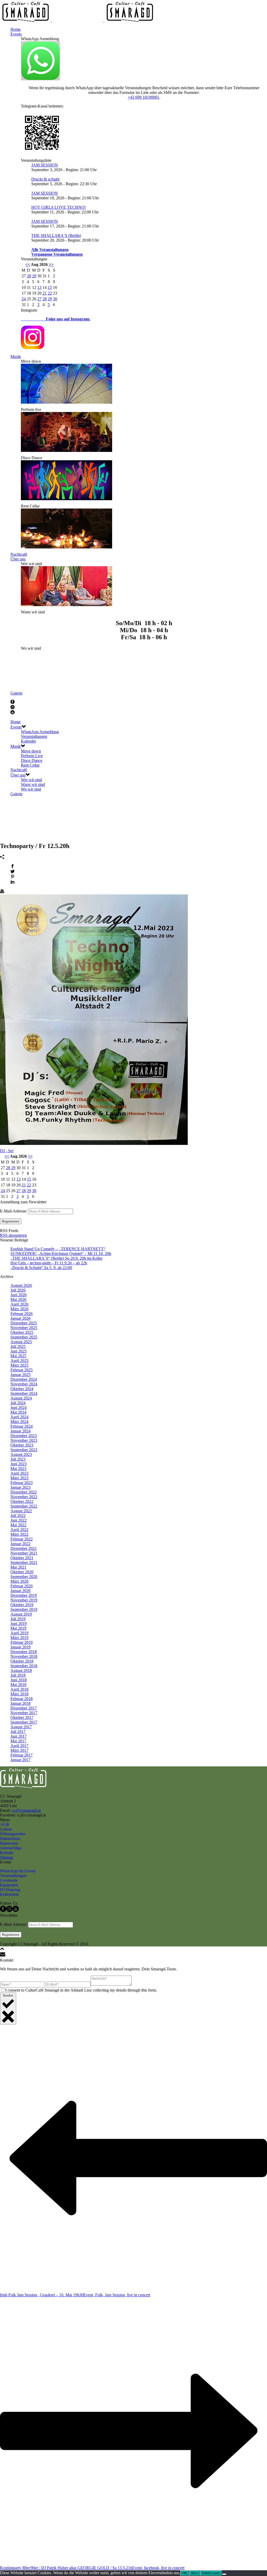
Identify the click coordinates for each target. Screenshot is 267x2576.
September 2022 (24, 1506)
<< (28, 264)
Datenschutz (10, 1839)
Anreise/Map (11, 1848)
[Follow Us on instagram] (9, 1911)
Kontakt (7, 1853)
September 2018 (24, 1666)
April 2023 (19, 1473)
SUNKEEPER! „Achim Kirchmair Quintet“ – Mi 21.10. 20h (61, 1254)
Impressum (9, 1843)
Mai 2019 (18, 1628)
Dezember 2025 (24, 1323)
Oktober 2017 (22, 1717)
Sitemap (7, 1857)
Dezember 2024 (24, 1379)
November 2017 (24, 1713)
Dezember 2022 (24, 1492)
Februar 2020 (22, 1586)
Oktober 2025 (22, 1332)
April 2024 (19, 1417)
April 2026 (19, 1304)
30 (55, 299)
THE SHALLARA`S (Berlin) (56, 235)
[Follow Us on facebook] (3, 1911)
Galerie (16, 693)
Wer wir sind (31, 780)
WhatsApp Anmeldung (40, 732)
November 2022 (24, 1497)
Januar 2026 (20, 1318)
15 (50, 287)
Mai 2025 (18, 1356)
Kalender (28, 741)
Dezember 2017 (24, 1708)
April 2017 (19, 1746)
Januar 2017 (20, 1760)
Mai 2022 (18, 1525)
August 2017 (21, 1727)
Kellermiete (10, 1894)
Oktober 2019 (22, 1605)
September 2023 (24, 1450)
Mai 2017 (18, 1741)
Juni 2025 (19, 1351)
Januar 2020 (20, 1591)
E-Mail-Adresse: (14, 1211)
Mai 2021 (18, 1567)
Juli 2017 (18, 1732)
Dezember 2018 (24, 1652)
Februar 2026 (22, 1314)
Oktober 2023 (22, 1445)
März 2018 (19, 1694)
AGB (5, 1824)
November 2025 (24, 1328)
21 (45, 293)
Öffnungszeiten (13, 1834)
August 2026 (21, 1285)
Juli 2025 (18, 1346)
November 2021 (24, 1553)
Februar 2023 (22, 1483)
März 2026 (19, 1309)
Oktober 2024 (22, 1389)
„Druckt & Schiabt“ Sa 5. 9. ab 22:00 (41, 1268)
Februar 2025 (22, 1370)
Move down (31, 751)
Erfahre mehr (211, 2573)
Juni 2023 (19, 1464)
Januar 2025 (20, 1375)
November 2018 (24, 1656)
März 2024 (19, 1422)
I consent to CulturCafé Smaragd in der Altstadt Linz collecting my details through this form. (81, 1990)
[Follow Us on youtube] (16, 1911)
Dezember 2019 (24, 1595)
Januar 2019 (20, 1647)
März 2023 (19, 1478)
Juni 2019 (19, 1624)
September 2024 (24, 1393)
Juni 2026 (19, 1295)
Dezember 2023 (24, 1436)
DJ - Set (7, 1151)
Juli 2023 (18, 1459)
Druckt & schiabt (45, 179)
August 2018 (21, 1670)
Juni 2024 (19, 1407)
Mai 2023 (18, 1469)
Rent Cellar (30, 765)
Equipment (9, 1885)
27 (39, 299)
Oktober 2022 (22, 1501)
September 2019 (24, 1609)
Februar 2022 (22, 1539)
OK (185, 2573)
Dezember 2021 (24, 1548)
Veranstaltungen (34, 736)
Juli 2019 (18, 1619)
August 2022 (21, 1511)
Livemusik (9, 1880)
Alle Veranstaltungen (50, 250)
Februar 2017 (22, 1755)
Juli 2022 (18, 1516)
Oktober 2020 (22, 1572)
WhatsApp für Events (18, 1871)
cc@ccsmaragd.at (26, 1810)
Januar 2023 (20, 1487)
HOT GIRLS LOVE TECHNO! (59, 207)
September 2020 (24, 1577)
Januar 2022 (20, 1544)
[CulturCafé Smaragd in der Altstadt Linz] (78, 20)
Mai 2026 (18, 1299)
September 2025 (24, 1337)
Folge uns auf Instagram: (56, 319)
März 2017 (19, 1750)
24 (24, 299)
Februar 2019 (22, 1642)
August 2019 (21, 1614)
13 (39, 287)
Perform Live (32, 756)
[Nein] (224, 2574)
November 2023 (24, 1440)
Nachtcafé (19, 554)
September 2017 (24, 1722)
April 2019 (19, 1633)
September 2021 (24, 1562)
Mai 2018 (18, 1685)
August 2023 (21, 1454)
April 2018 (19, 1689)
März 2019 (19, 1638)
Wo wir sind (31, 789)
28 (29, 276)
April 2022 (19, 1530)
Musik (16, 357)
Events (16, 34)
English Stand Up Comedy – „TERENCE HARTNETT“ (58, 1249)
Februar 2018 (22, 1699)
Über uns (18, 559)
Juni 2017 (19, 1736)
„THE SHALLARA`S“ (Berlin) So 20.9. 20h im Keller (56, 1258)
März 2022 (19, 1534)
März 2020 (19, 1581)
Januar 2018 (20, 1703)
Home (16, 29)
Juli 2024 (18, 1403)
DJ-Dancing (10, 1890)
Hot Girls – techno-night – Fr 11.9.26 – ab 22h (49, 1263)
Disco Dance (32, 760)
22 (50, 293)
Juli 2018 (18, 1675)
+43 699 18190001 (144, 97)
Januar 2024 (20, 1431)
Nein (195, 2573)
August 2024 (21, 1398)
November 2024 (24, 1384)
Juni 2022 (19, 1520)
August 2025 (21, 1342)
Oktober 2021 (22, 1558)
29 (34, 276)
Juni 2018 (19, 1680)
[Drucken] (2, 892)
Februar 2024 (22, 1426)
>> (51, 264)
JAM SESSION (45, 165)
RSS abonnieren (13, 1235)
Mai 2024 (18, 1412)
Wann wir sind (33, 784)
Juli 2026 (18, 1290)
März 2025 (19, 1365)
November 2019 (24, 1600)
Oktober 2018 (22, 1661)
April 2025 (19, 1361)
